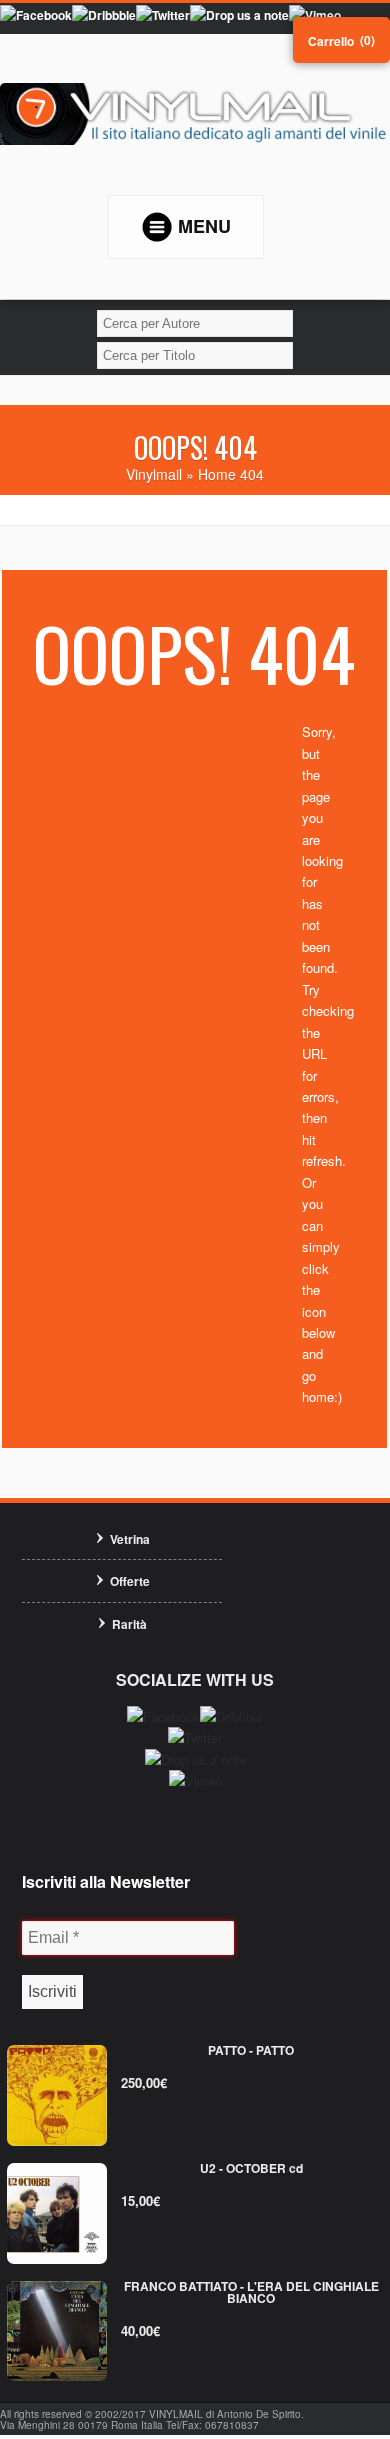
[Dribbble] (104, 15)
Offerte (130, 1581)
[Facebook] (36, 15)
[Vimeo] (315, 15)
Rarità (129, 1624)
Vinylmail (154, 474)
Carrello (331, 41)
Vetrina (130, 1539)
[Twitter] (163, 15)
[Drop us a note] (239, 15)
